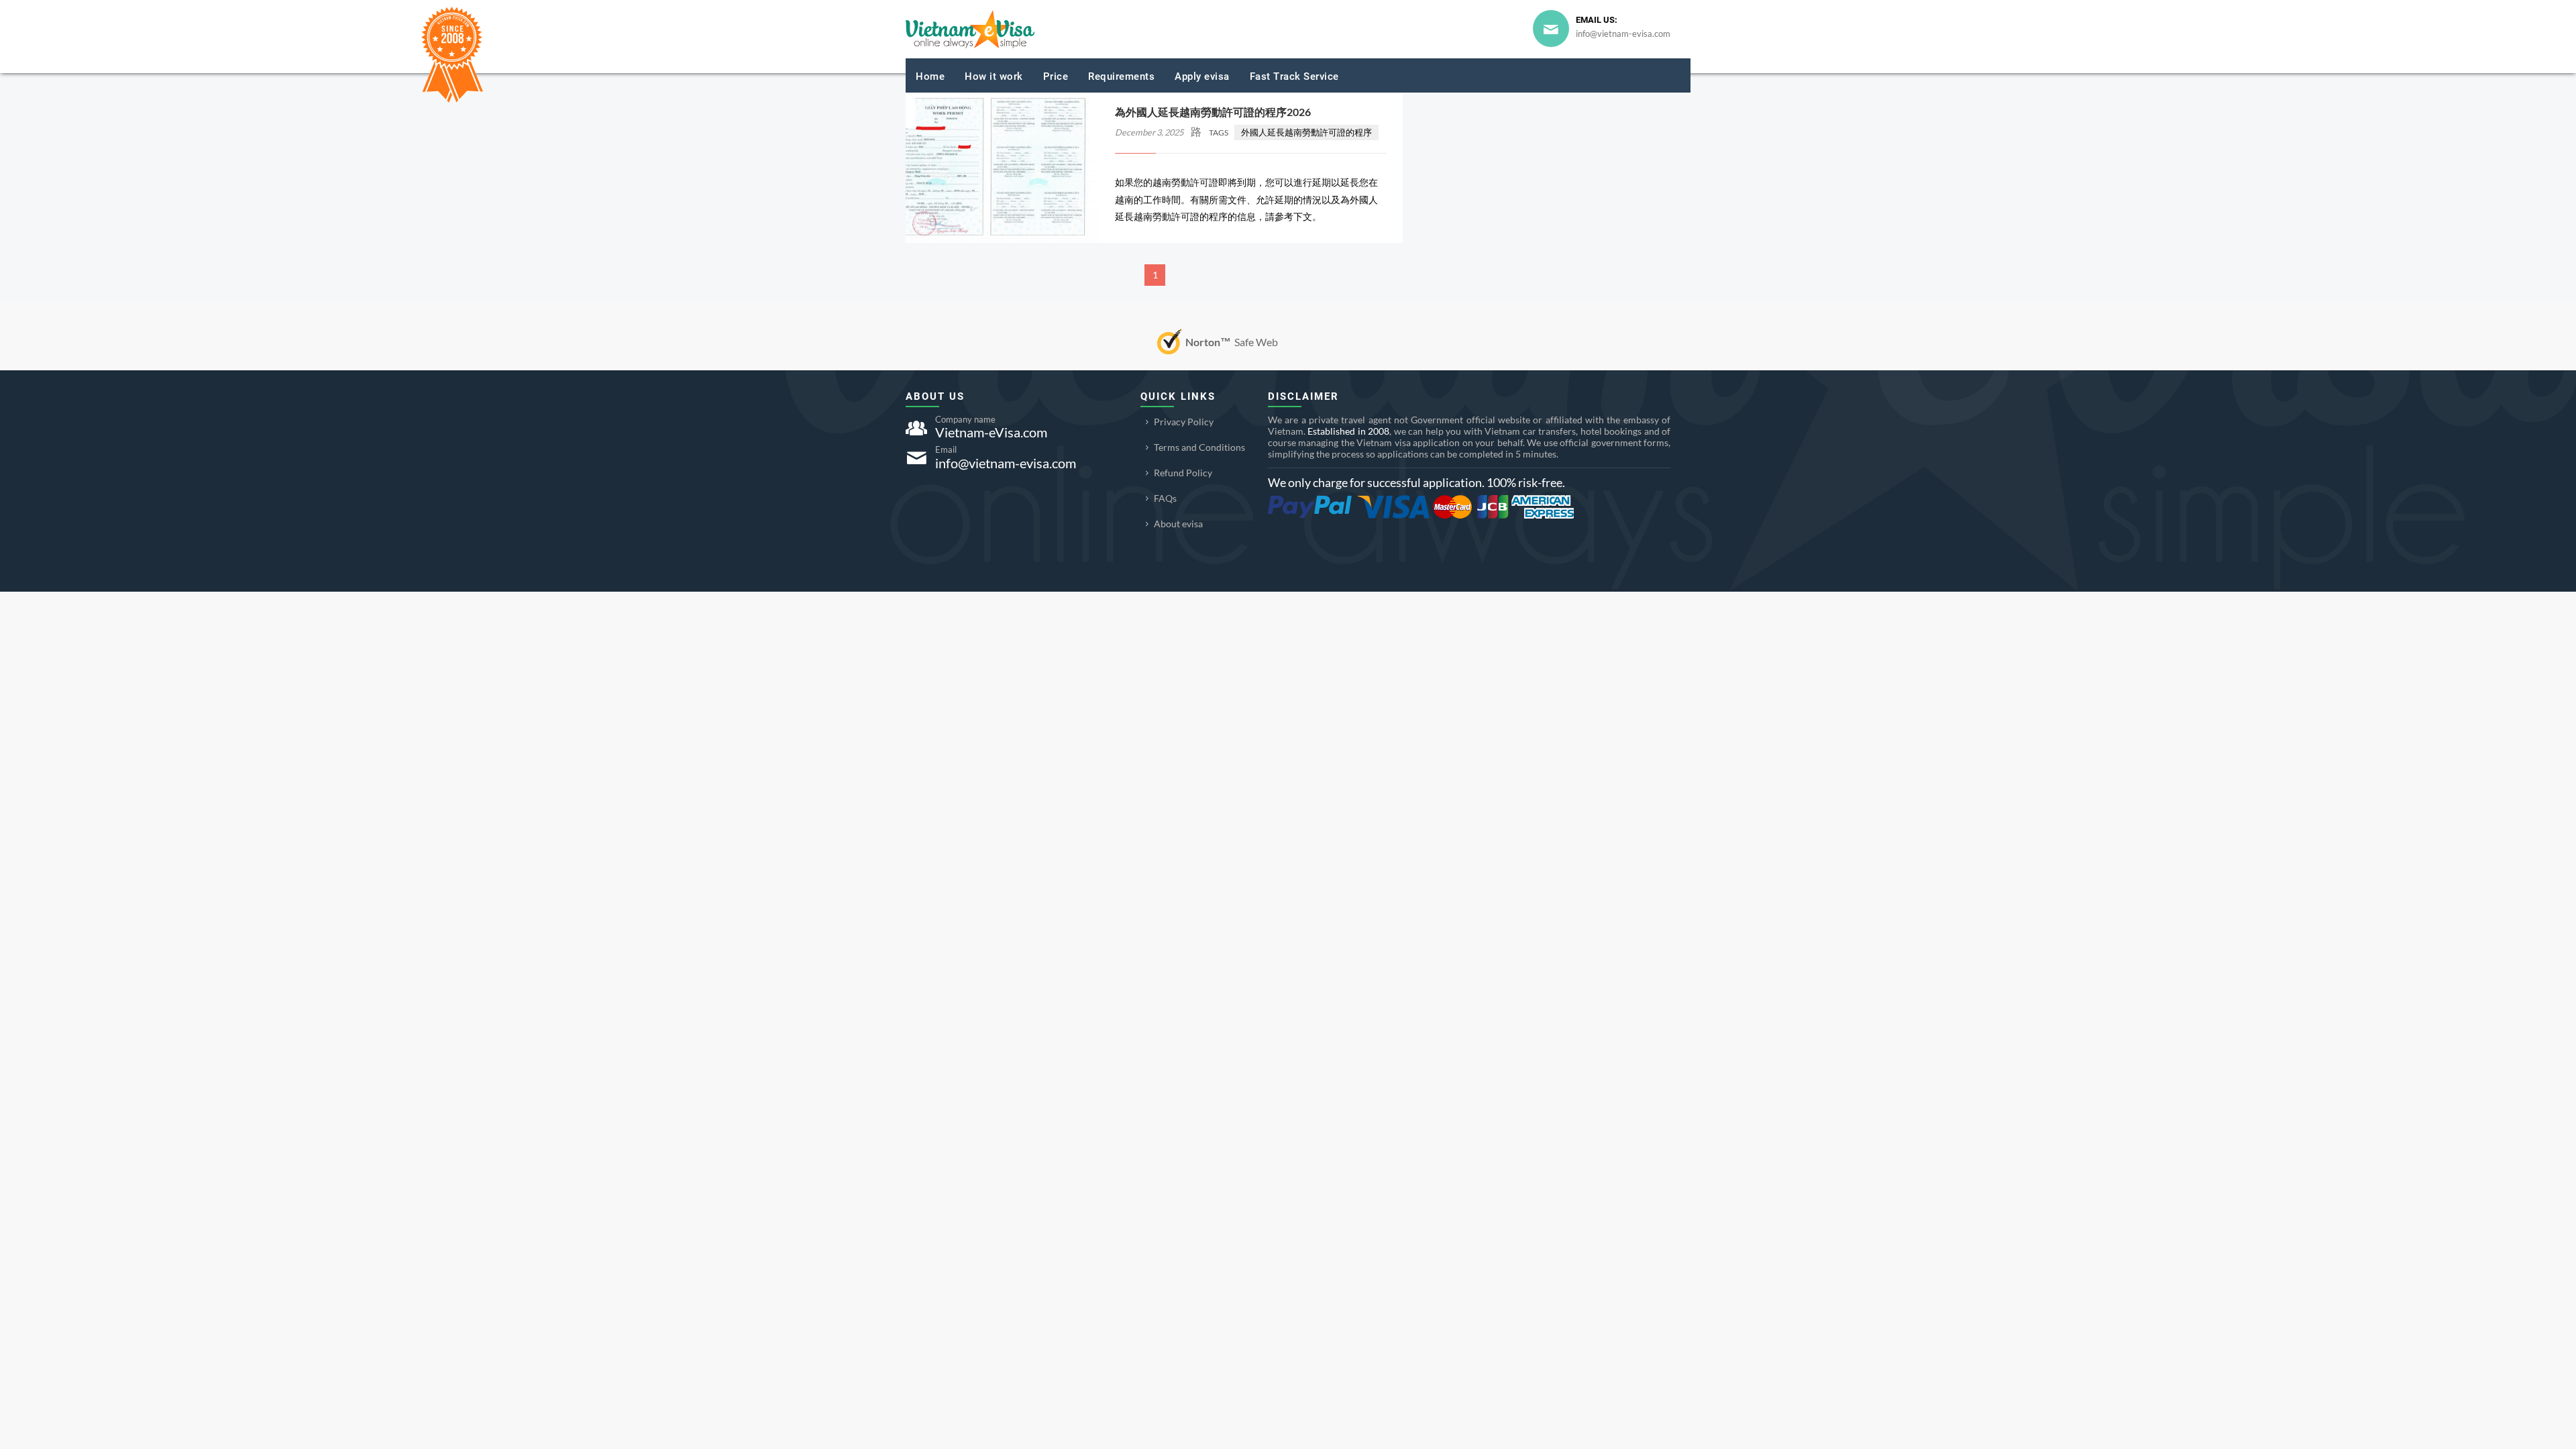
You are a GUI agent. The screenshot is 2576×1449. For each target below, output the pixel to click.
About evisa (1178, 524)
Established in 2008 (1348, 431)
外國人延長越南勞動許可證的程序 (1306, 132)
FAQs (1165, 498)
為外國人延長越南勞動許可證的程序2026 (1213, 112)
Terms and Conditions (1199, 447)
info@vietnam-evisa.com (1623, 34)
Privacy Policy (1184, 422)
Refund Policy (1183, 473)
